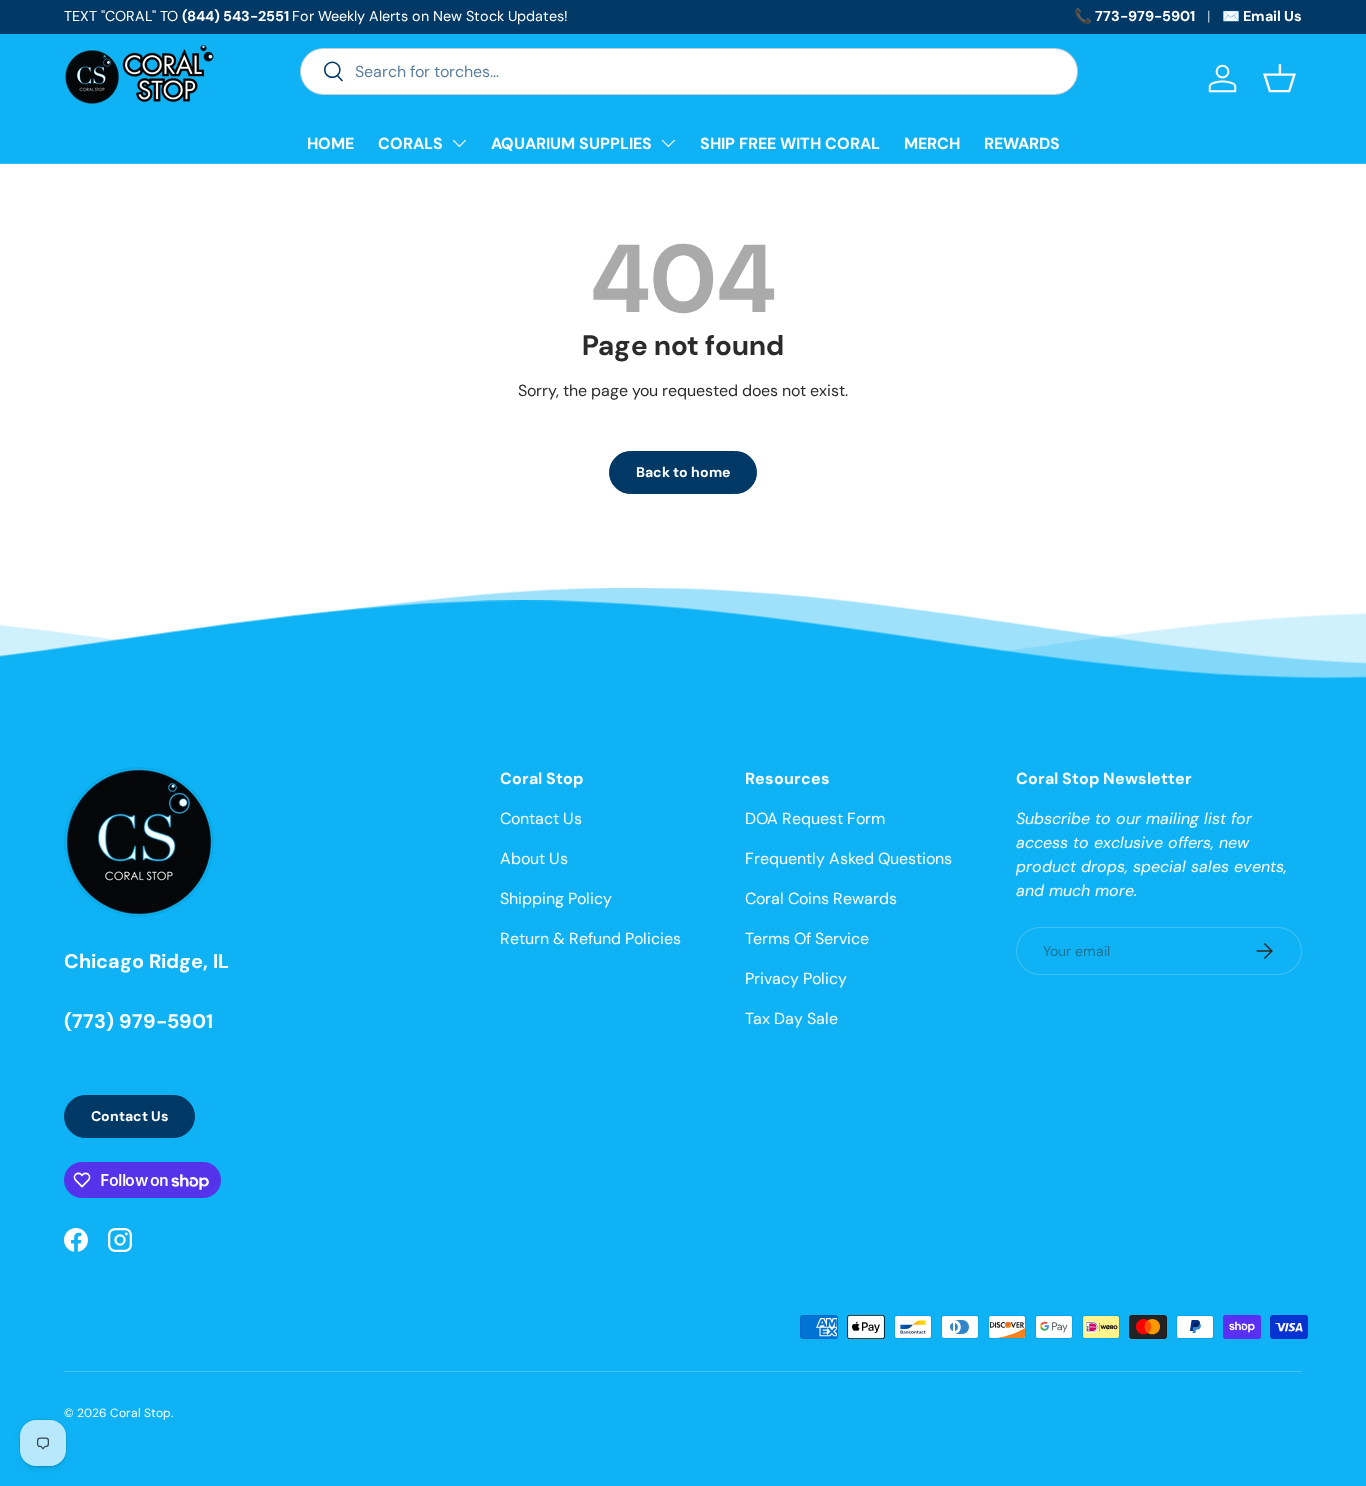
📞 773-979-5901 (1134, 16)
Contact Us (129, 1116)
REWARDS (1022, 143)
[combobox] (689, 71)
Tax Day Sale (791, 1018)
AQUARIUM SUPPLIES (571, 143)
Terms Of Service (807, 938)
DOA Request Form (815, 818)
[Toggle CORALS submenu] (459, 143)
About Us (534, 858)
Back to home (683, 472)
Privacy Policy (796, 978)
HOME (330, 143)
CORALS (410, 143)
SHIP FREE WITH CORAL (790, 143)
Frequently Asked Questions (848, 858)
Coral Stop (140, 1413)
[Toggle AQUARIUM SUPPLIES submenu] (668, 143)
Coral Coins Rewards (821, 898)
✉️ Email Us (1262, 16)
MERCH (932, 143)
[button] (1279, 78)
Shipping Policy (556, 898)
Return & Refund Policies (590, 938)
